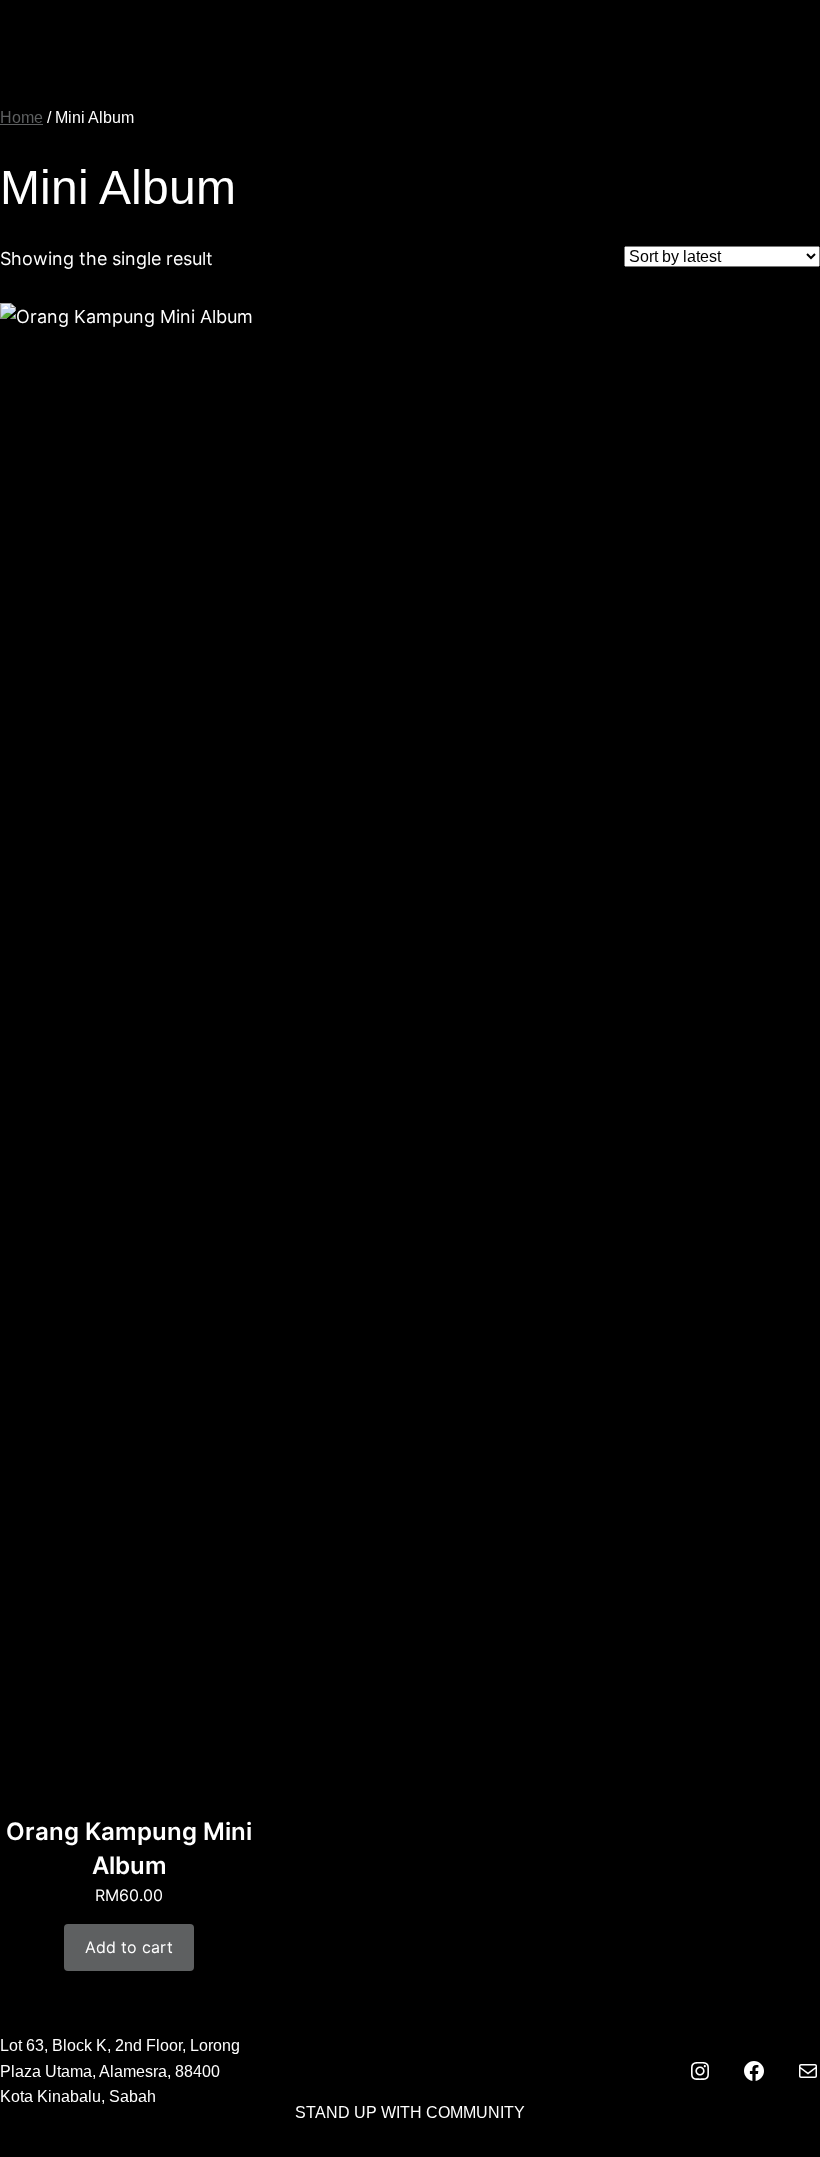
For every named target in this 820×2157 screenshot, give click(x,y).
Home (21, 117)
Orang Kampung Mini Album (129, 1848)
